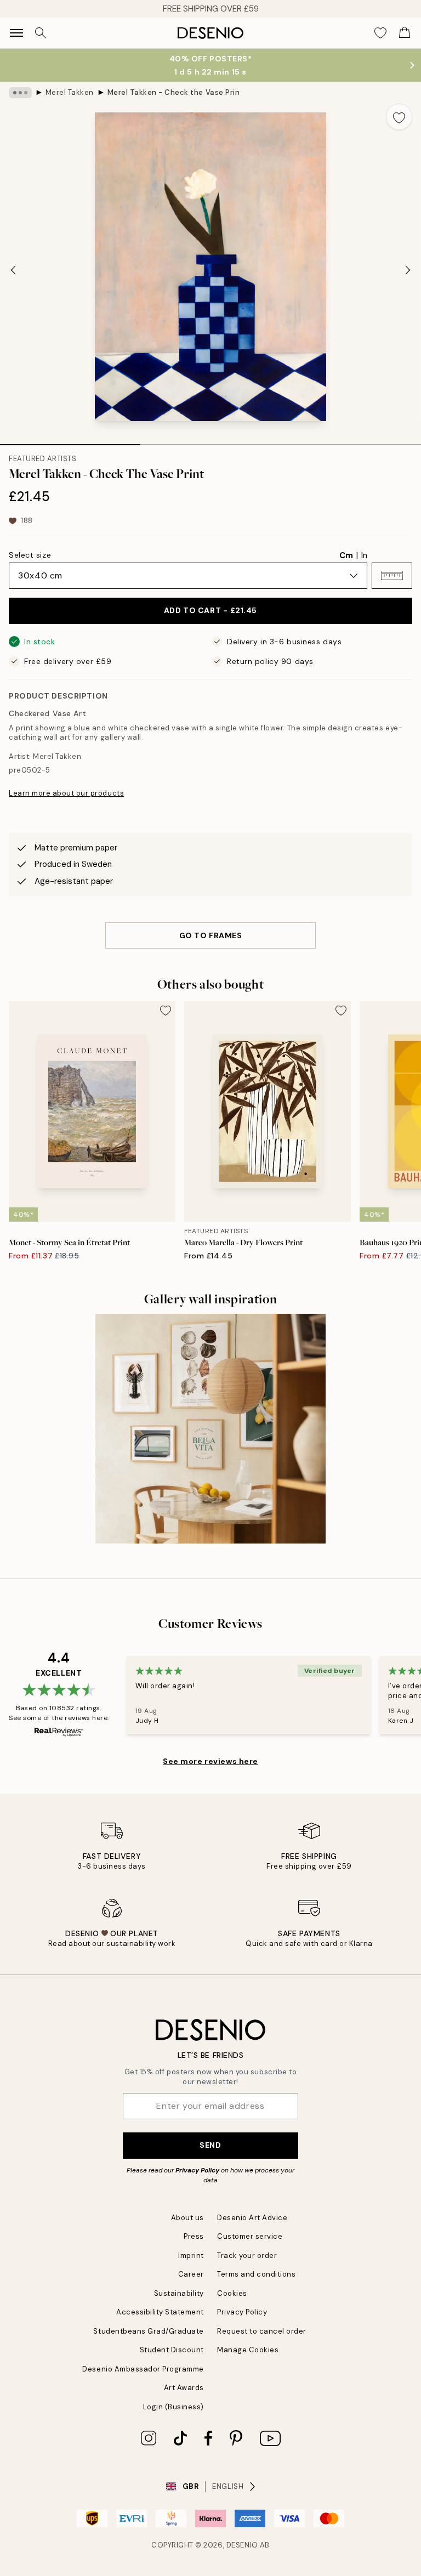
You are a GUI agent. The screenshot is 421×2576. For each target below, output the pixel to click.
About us (187, 2218)
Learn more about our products (66, 793)
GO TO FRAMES (211, 935)
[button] (392, 576)
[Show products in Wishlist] (380, 33)
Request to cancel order (262, 2331)
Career (191, 2274)
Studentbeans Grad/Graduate (149, 2331)
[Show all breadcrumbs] (20, 93)
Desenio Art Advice (252, 2218)
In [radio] (364, 555)
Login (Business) (173, 2407)
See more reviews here (210, 1761)
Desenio (242, 2545)
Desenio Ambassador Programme (143, 2369)
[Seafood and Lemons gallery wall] (210, 1429)
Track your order (247, 2256)
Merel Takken (70, 92)
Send (210, 2145)
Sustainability (179, 2293)
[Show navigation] (16, 33)
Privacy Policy (197, 2170)
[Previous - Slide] (13, 270)
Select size (30, 555)
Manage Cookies (248, 2350)
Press (194, 2236)
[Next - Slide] (408, 270)
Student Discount (172, 2350)
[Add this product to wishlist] (399, 117)
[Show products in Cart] (405, 33)
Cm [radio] (346, 555)
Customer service (250, 2236)
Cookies (232, 2293)
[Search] (41, 33)
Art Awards (184, 2388)
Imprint (191, 2256)
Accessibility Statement (160, 2312)
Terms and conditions (256, 2274)
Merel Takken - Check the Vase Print (173, 92)
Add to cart (210, 610)
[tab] (70, 441)
